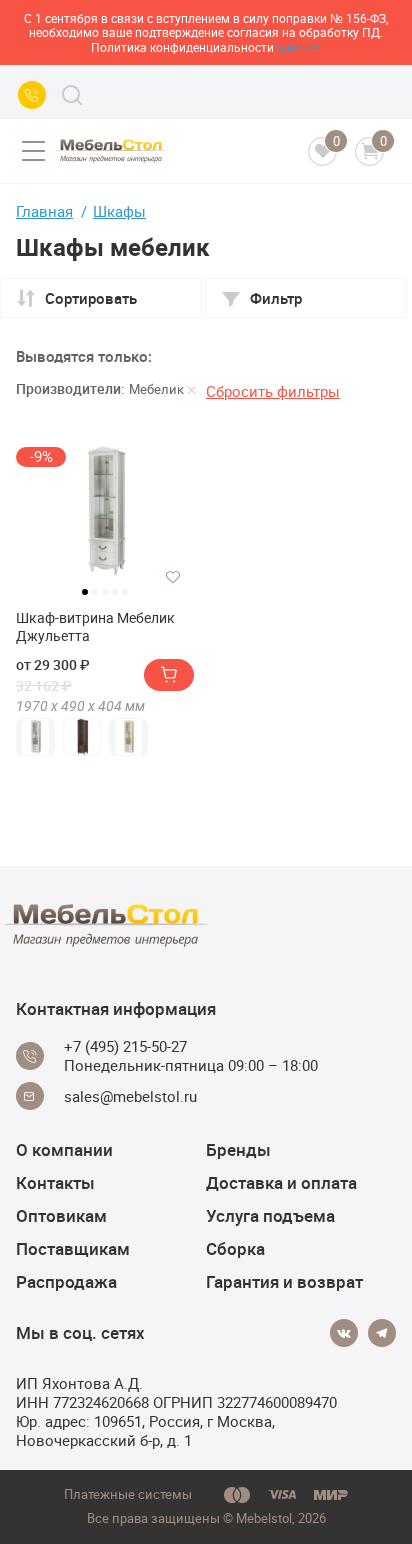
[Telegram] (382, 1333)
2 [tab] (95, 592)
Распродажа (66, 1281)
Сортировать (91, 298)
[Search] (72, 95)
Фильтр (276, 298)
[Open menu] (33, 151)
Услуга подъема (270, 1215)
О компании (64, 1149)
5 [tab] (125, 592)
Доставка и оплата (281, 1182)
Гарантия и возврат (284, 1281)
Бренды (238, 1149)
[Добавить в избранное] (173, 577)
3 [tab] (105, 592)
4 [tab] (115, 592)
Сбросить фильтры (273, 391)
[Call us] (32, 95)
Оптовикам (61, 1215)
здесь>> (299, 47)
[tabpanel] (105, 511)
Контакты (55, 1182)
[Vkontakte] (344, 1333)
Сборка (235, 1248)
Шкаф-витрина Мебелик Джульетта (95, 627)
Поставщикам (73, 1248)
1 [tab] (85, 592)
